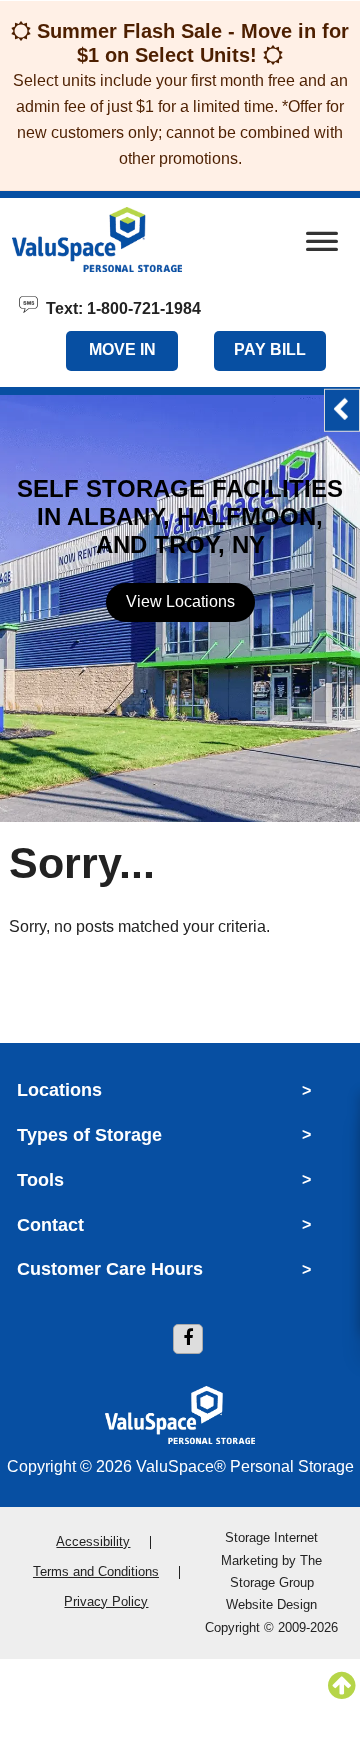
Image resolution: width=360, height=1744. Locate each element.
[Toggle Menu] (322, 247)
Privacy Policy (106, 1601)
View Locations (180, 601)
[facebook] (188, 1339)
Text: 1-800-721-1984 (119, 307)
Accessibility (93, 1541)
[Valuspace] (128, 239)
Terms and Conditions (96, 1571)
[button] (342, 410)
